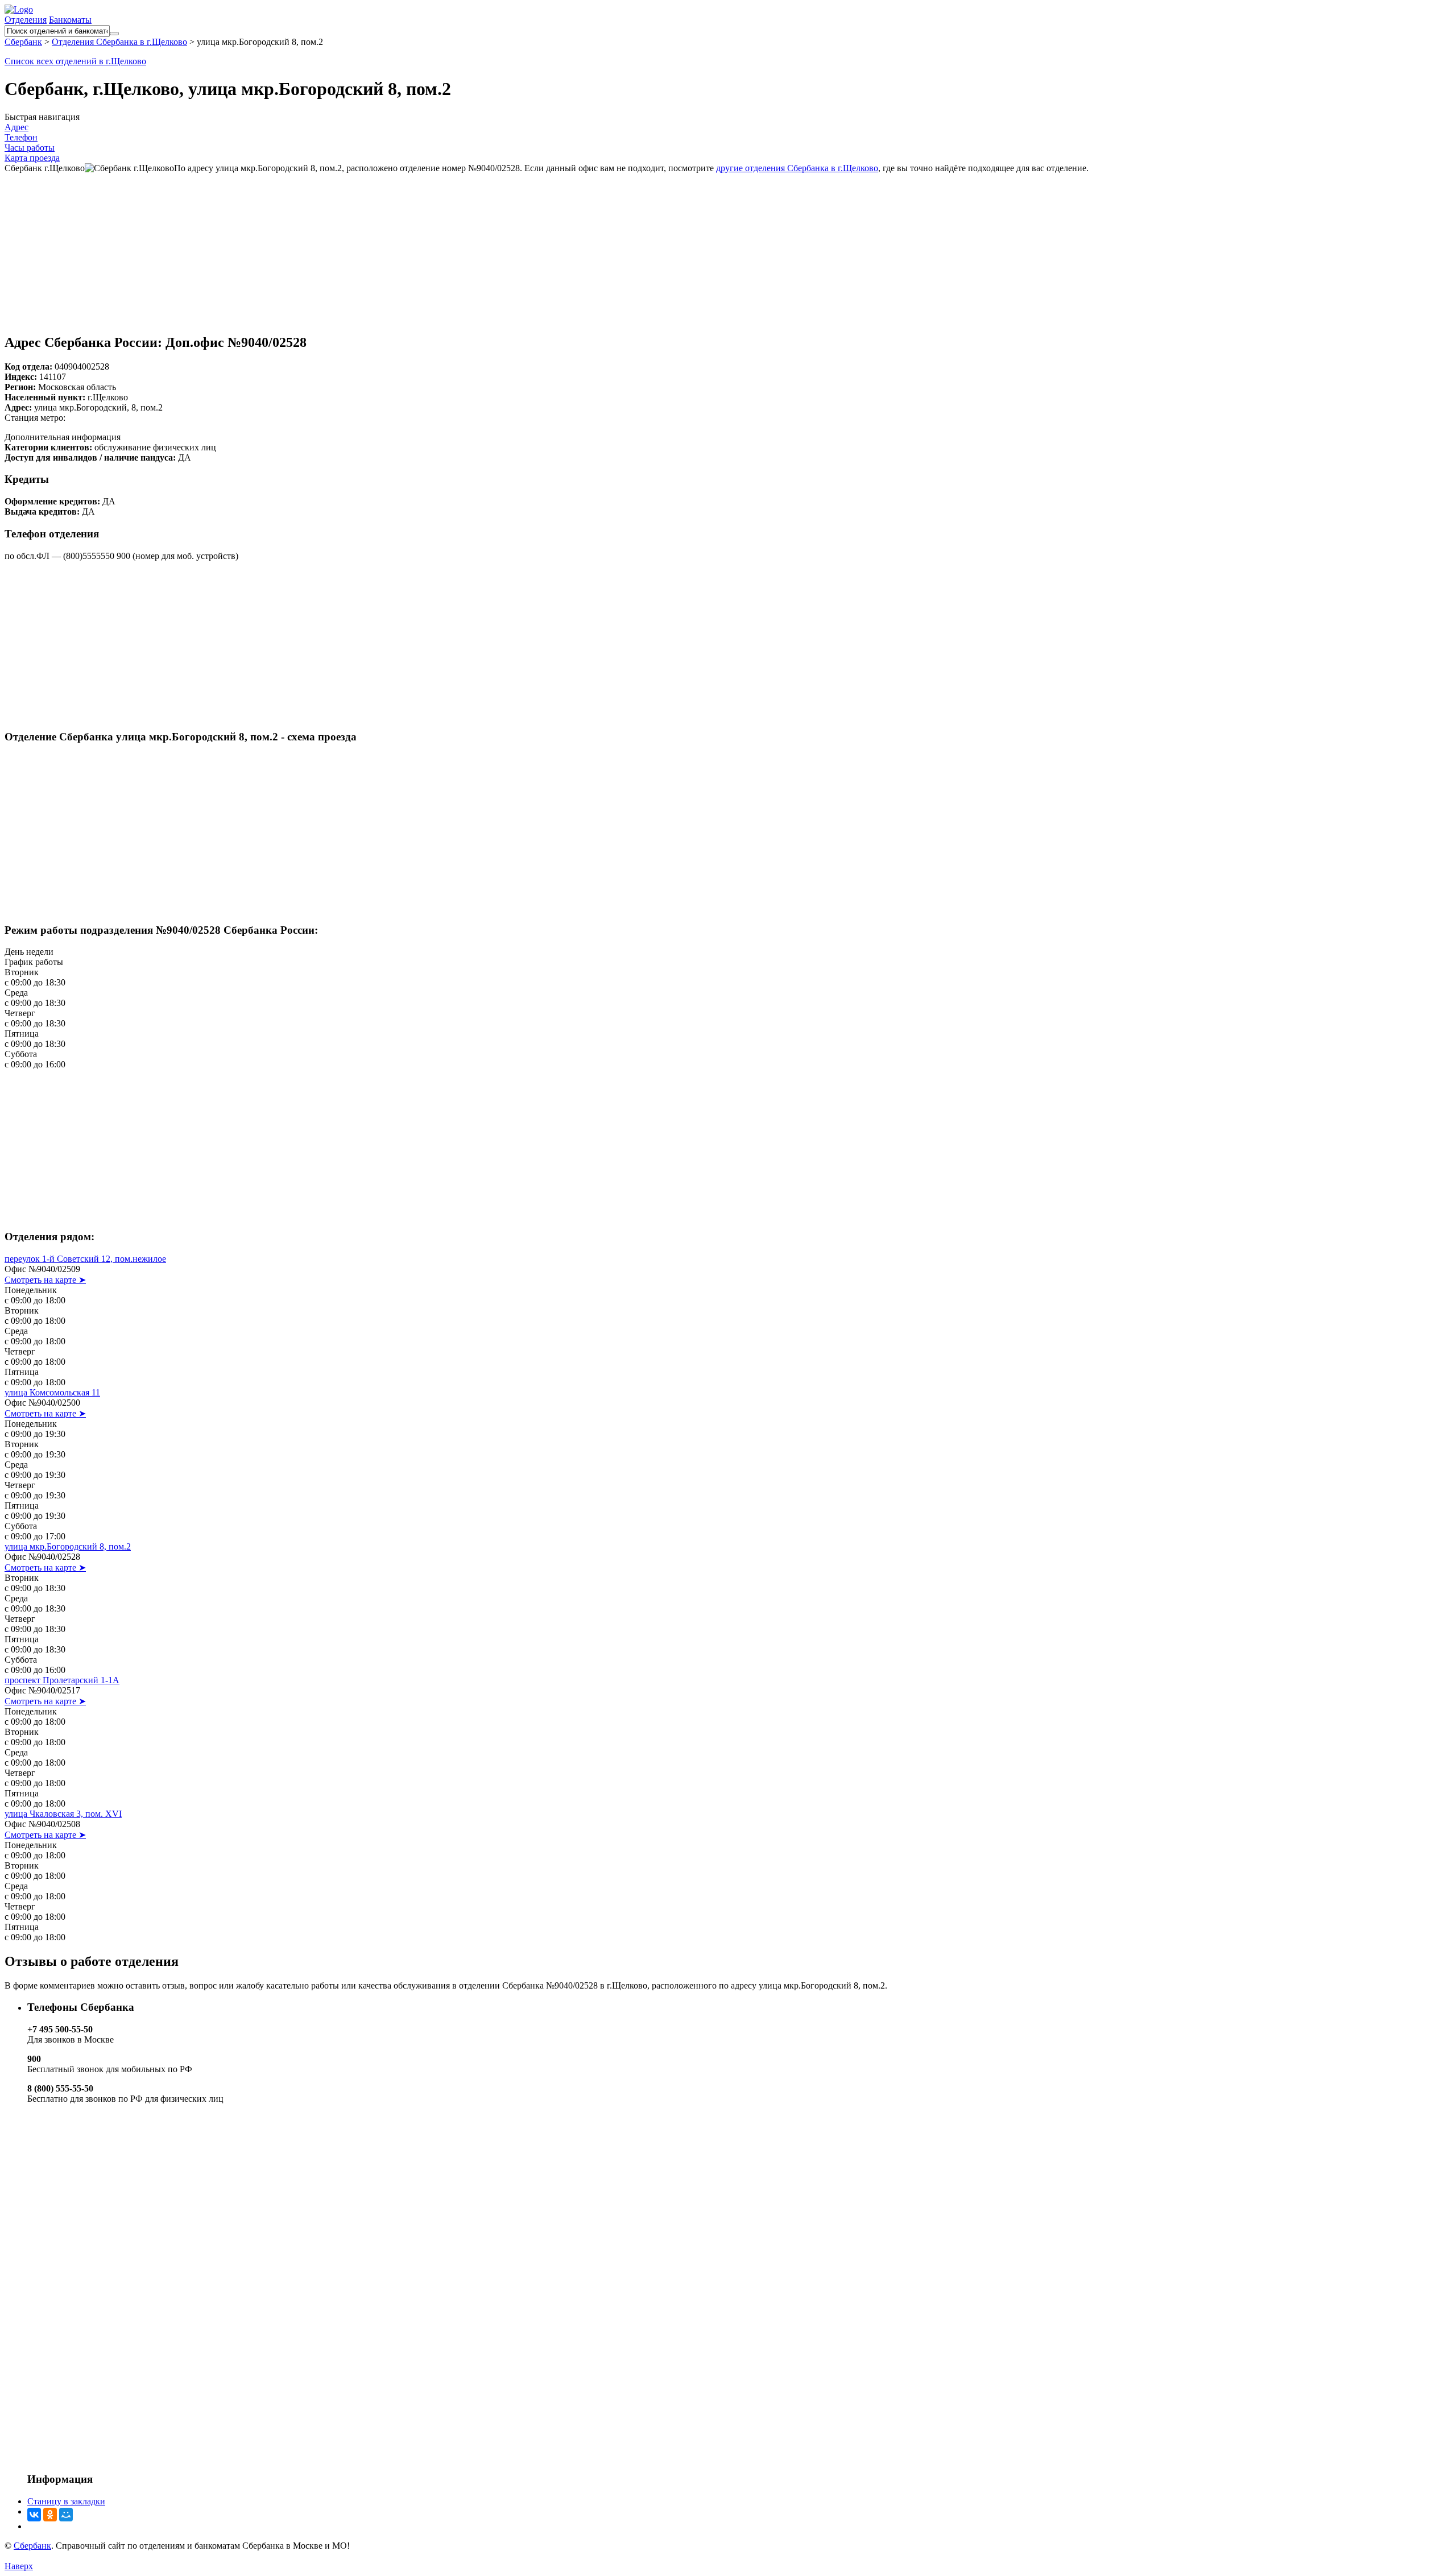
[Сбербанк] (19, 9)
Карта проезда (32, 158)
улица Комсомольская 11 (52, 1392)
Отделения (26, 20)
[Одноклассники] (50, 2515)
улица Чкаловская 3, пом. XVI (63, 1814)
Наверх (19, 2566)
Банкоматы (70, 20)
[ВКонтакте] (34, 2515)
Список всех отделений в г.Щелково (75, 61)
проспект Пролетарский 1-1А (62, 1680)
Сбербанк (32, 2546)
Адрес (16, 127)
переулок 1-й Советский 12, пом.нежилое (85, 1259)
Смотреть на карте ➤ (45, 1280)
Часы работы (30, 148)
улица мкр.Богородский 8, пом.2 (68, 1546)
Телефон (21, 137)
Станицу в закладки (66, 2501)
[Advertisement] (728, 245)
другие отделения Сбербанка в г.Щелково (797, 168)
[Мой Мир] (66, 2515)
